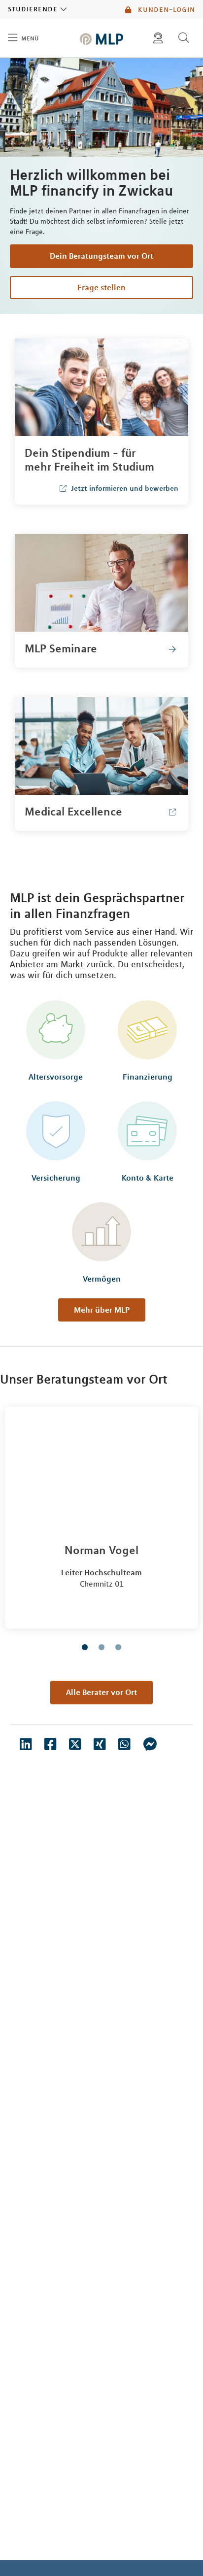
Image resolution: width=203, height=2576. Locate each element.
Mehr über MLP (102, 1310)
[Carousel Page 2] (101, 1647)
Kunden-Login (165, 9)
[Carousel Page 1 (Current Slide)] (85, 1647)
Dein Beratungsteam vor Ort (101, 256)
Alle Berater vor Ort (101, 1692)
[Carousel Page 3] (118, 1647)
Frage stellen (101, 287)
